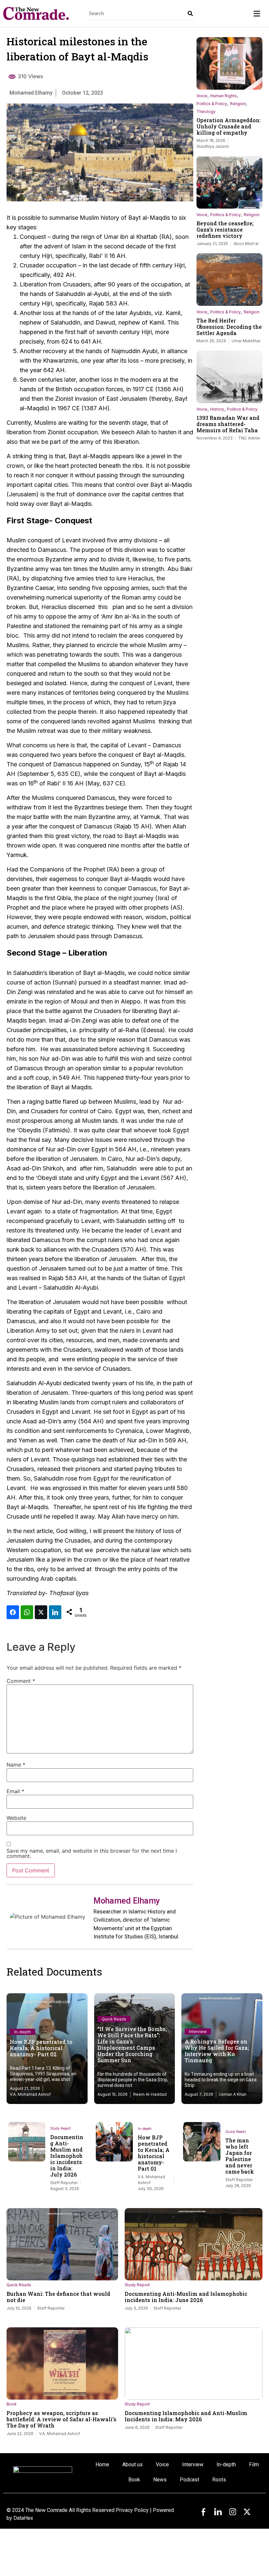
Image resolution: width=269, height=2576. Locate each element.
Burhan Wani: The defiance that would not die (58, 2297)
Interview (198, 2032)
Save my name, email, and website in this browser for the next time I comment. (92, 1853)
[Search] (190, 13)
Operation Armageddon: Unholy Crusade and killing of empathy (229, 126)
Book (12, 2404)
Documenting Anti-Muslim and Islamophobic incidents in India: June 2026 (186, 2297)
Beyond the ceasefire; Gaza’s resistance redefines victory (225, 229)
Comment (21, 1681)
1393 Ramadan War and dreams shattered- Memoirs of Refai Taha (228, 424)
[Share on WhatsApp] (27, 1612)
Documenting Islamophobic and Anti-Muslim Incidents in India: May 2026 (186, 2416)
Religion (238, 104)
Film (254, 2464)
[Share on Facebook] (13, 1612)
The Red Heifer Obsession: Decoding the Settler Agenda (229, 327)
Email (15, 1791)
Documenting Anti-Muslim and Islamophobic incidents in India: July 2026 (67, 2156)
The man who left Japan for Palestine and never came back (240, 2156)
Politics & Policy (212, 104)
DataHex (23, 2518)
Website (16, 1818)
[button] (257, 14)
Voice (202, 96)
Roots (219, 2480)
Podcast (189, 2480)
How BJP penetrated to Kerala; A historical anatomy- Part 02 (41, 2048)
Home (102, 2464)
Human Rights (224, 96)
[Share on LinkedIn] (55, 1612)
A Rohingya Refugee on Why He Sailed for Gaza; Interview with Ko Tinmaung (217, 2051)
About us (133, 2464)
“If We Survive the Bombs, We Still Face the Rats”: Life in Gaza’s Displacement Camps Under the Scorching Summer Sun (132, 2045)
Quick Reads (114, 2019)
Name (16, 1765)
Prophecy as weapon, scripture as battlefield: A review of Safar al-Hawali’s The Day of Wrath (62, 2419)
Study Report (60, 2128)
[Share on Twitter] (41, 1612)
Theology (206, 112)
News (160, 2480)
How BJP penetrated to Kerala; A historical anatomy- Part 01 (154, 2153)
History (217, 409)
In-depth (22, 2032)
